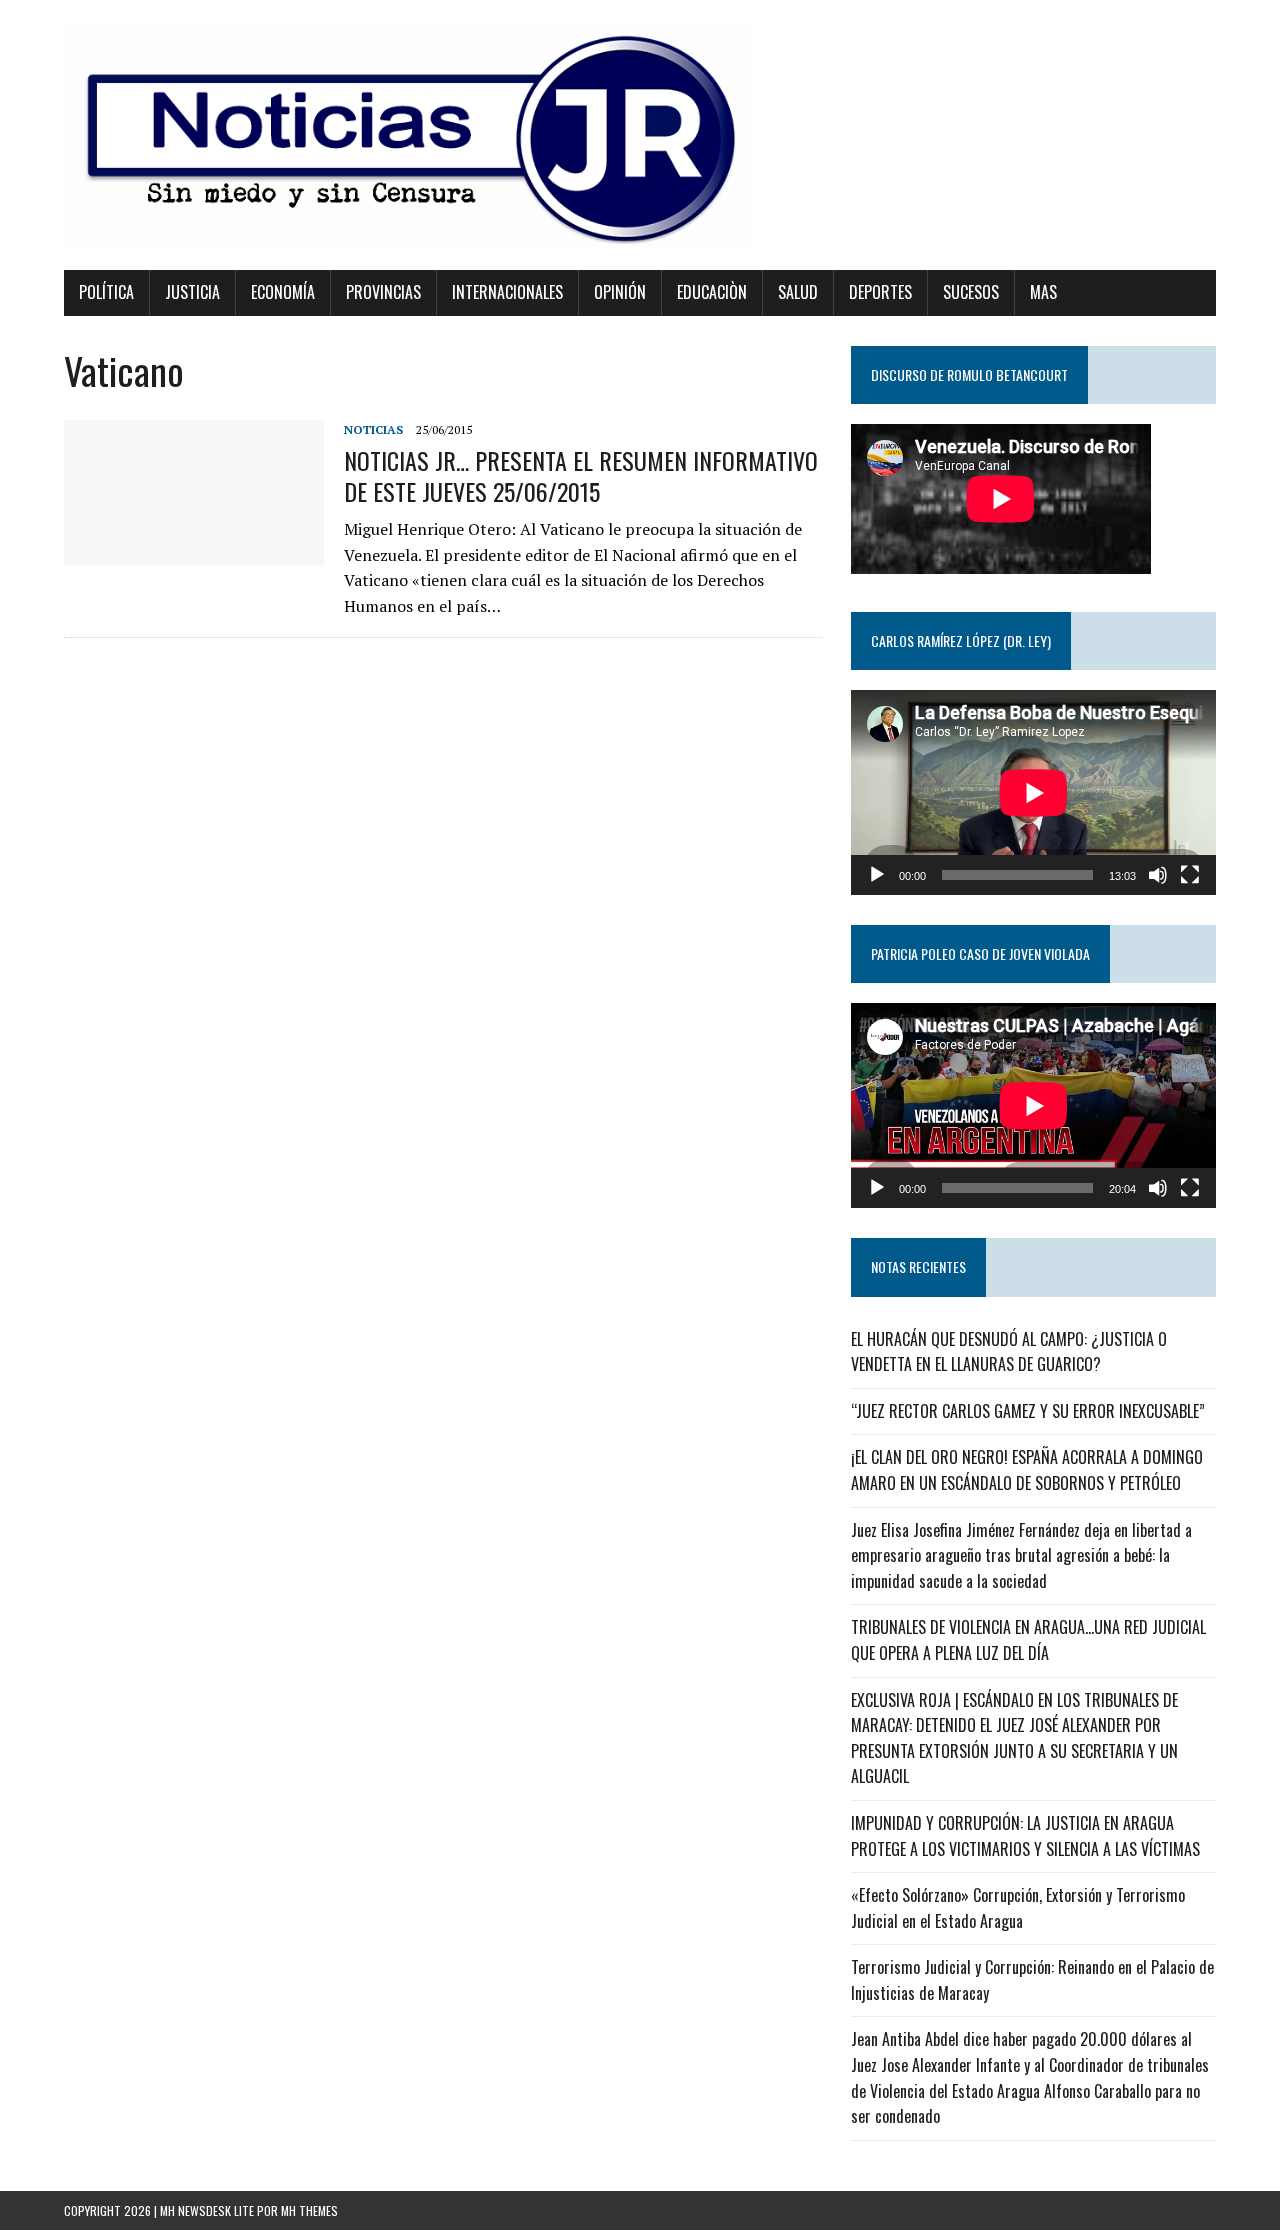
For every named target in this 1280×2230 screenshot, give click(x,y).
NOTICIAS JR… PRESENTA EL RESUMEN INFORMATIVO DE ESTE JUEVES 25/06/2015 (581, 475)
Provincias (383, 292)
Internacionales (507, 292)
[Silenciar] (1158, 875)
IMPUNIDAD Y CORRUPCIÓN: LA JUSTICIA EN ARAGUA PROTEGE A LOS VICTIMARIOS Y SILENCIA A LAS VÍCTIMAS (1025, 1836)
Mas (1043, 292)
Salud (798, 292)
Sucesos (971, 292)
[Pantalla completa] (1190, 875)
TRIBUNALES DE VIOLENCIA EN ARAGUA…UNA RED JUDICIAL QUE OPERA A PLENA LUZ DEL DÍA (1028, 1640)
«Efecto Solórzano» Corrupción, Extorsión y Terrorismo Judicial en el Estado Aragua (1018, 1908)
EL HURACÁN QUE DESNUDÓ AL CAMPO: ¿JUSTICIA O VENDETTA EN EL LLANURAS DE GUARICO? (1009, 1352)
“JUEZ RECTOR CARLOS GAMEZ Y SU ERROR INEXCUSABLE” (1028, 1411)
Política (106, 292)
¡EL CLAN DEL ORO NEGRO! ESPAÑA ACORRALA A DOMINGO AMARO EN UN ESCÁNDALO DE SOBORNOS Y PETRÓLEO (1027, 1470)
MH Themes (309, 2210)
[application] (1033, 792)
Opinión (620, 292)
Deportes (880, 292)
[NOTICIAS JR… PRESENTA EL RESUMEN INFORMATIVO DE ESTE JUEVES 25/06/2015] (194, 553)
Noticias (373, 429)
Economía (283, 292)
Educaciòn (712, 292)
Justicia (192, 292)
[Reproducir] (877, 875)
